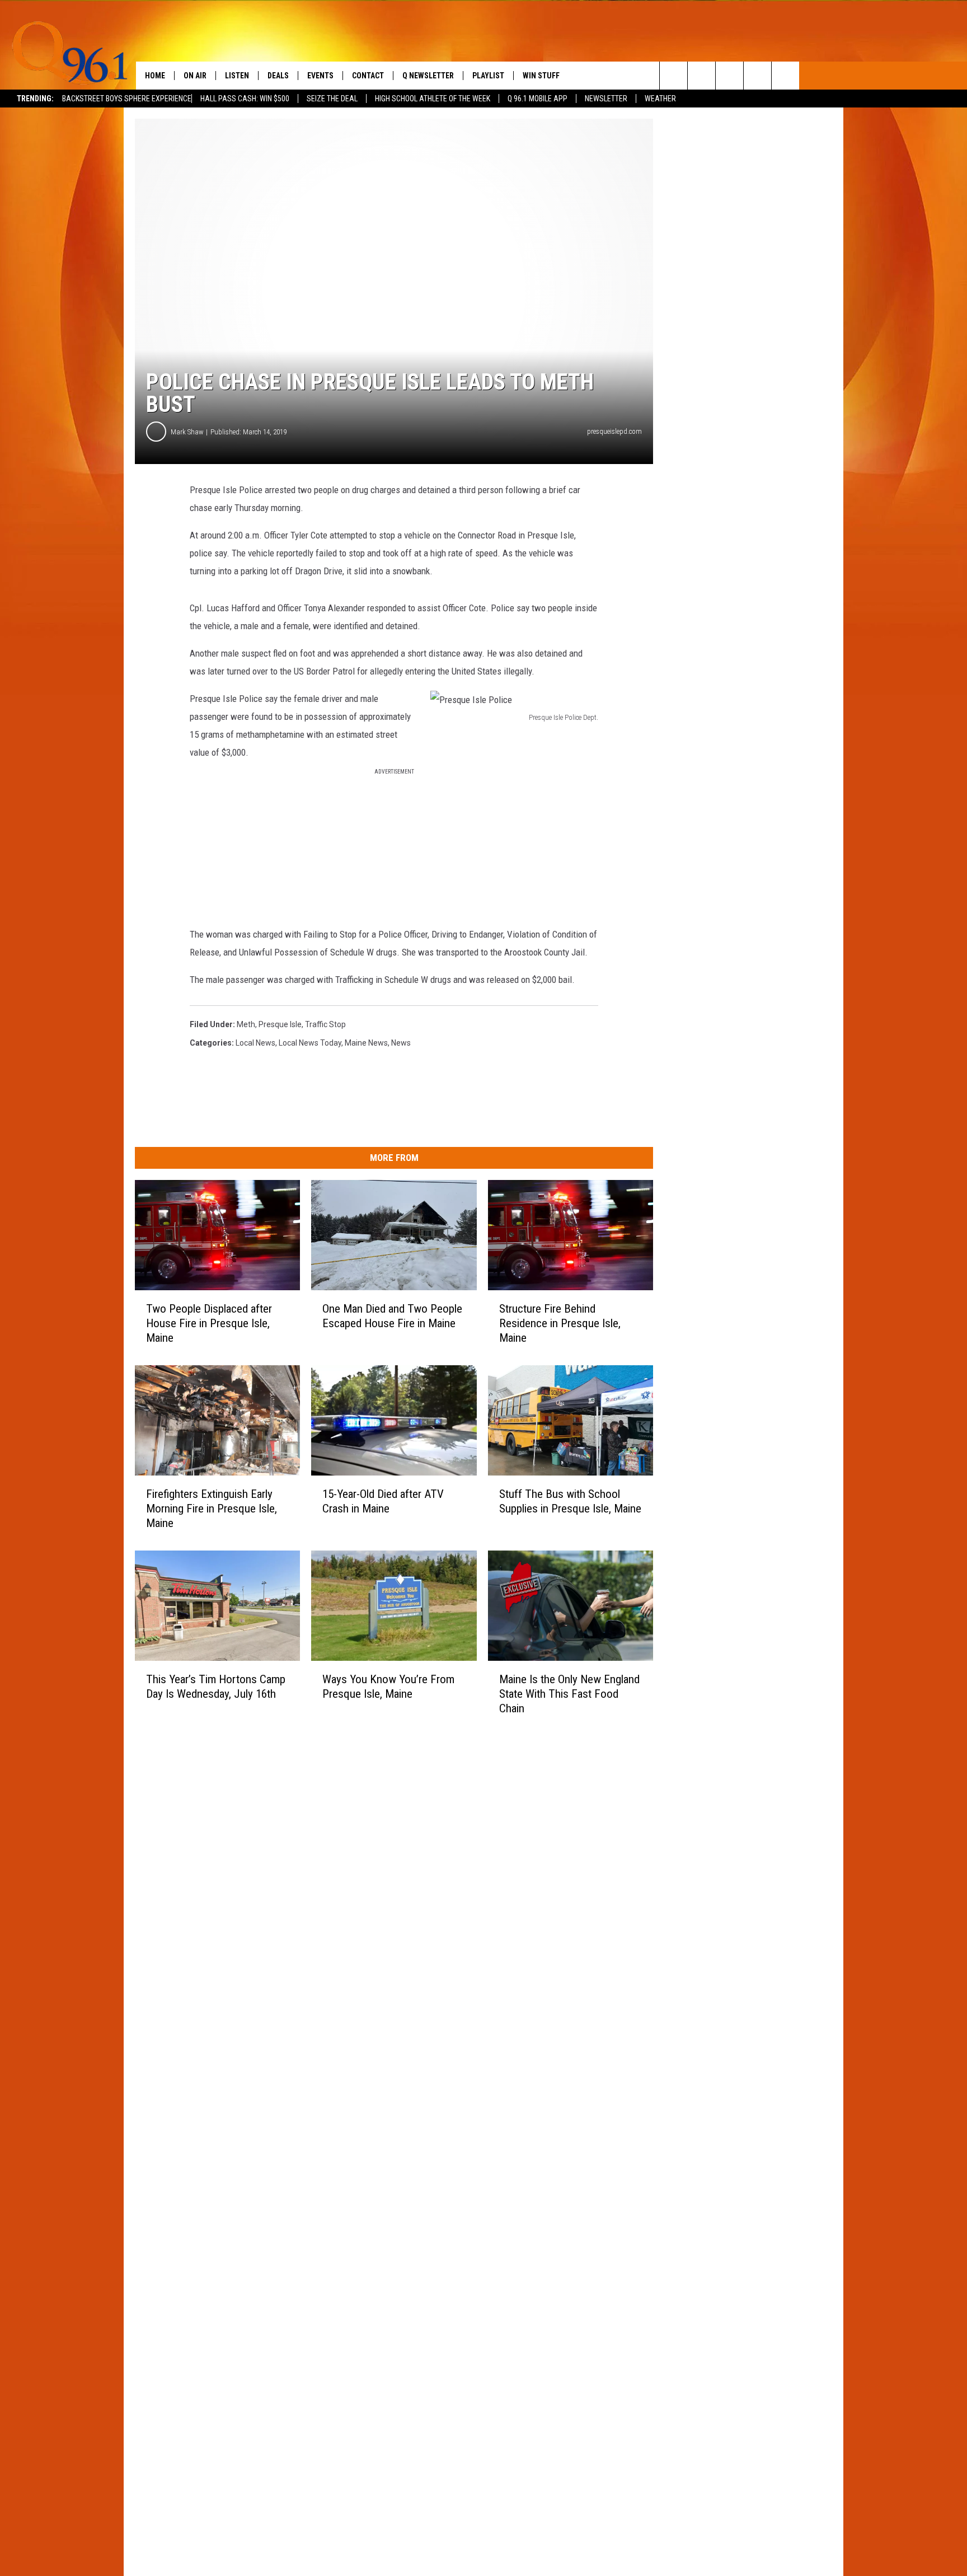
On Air (195, 76)
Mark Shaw (187, 432)
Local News (255, 1043)
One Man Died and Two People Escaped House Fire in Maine (392, 1316)
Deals (278, 76)
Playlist (488, 76)
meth (246, 1024)
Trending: (35, 99)
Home (155, 76)
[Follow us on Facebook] (729, 76)
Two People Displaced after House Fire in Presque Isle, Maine (209, 1323)
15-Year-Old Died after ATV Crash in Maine (383, 1501)
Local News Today (310, 1043)
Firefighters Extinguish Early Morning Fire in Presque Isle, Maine (212, 1509)
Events (320, 76)
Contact (368, 76)
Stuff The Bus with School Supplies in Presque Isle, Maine (570, 1501)
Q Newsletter (428, 76)
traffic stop (325, 1024)
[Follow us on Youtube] (785, 76)
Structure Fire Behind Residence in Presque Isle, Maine (560, 1323)
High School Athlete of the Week (433, 99)
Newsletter (606, 99)
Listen (237, 76)
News (401, 1043)
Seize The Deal (332, 99)
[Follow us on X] (757, 76)
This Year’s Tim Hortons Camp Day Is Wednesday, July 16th (216, 1686)
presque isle (280, 1024)
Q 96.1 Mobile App (538, 99)
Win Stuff (541, 76)
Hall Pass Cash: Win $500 (245, 99)
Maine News (366, 1043)
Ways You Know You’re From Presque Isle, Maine (388, 1686)
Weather (660, 99)
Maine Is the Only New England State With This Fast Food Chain (569, 1693)
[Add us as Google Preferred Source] (701, 76)
